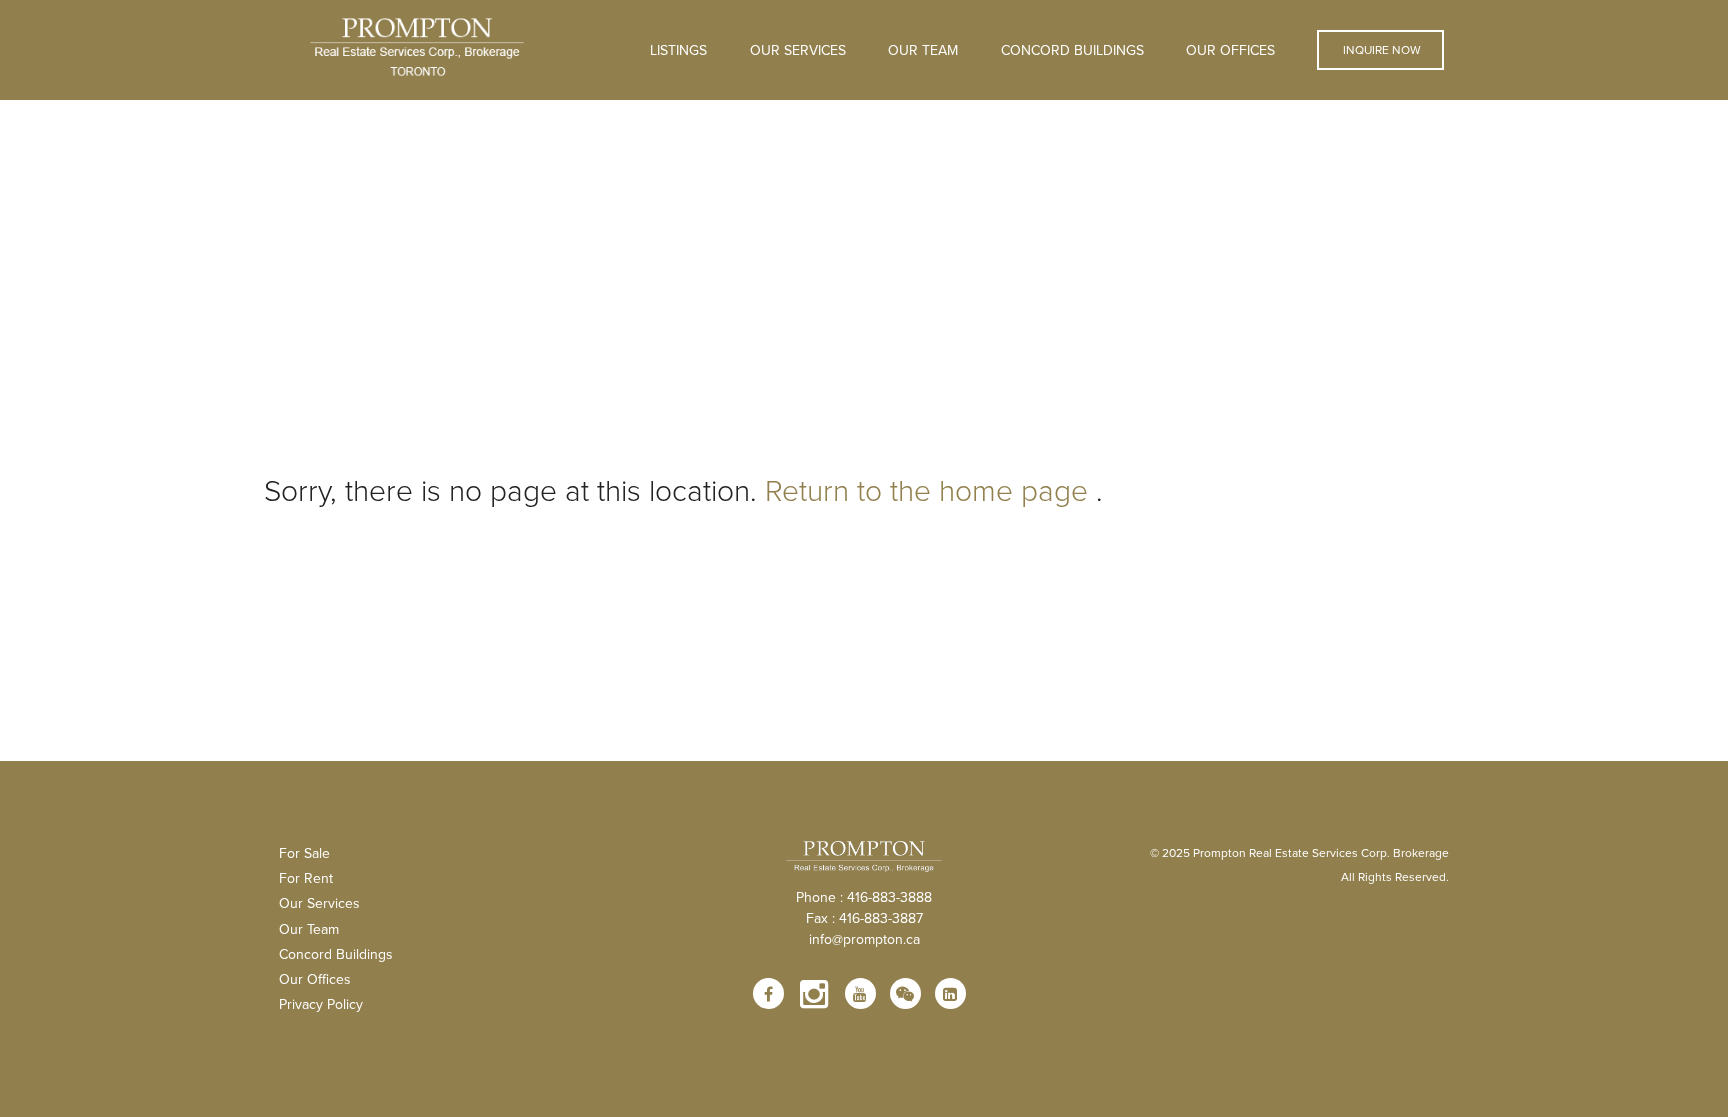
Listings (678, 50)
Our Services (319, 903)
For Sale (304, 853)
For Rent (306, 878)
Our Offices (1230, 50)
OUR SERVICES (798, 50)
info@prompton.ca (864, 939)
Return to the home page (926, 489)
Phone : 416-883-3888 (864, 897)
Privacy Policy (321, 1004)
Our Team (923, 50)
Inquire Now (1380, 49)
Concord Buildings (1072, 50)
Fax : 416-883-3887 (864, 918)
